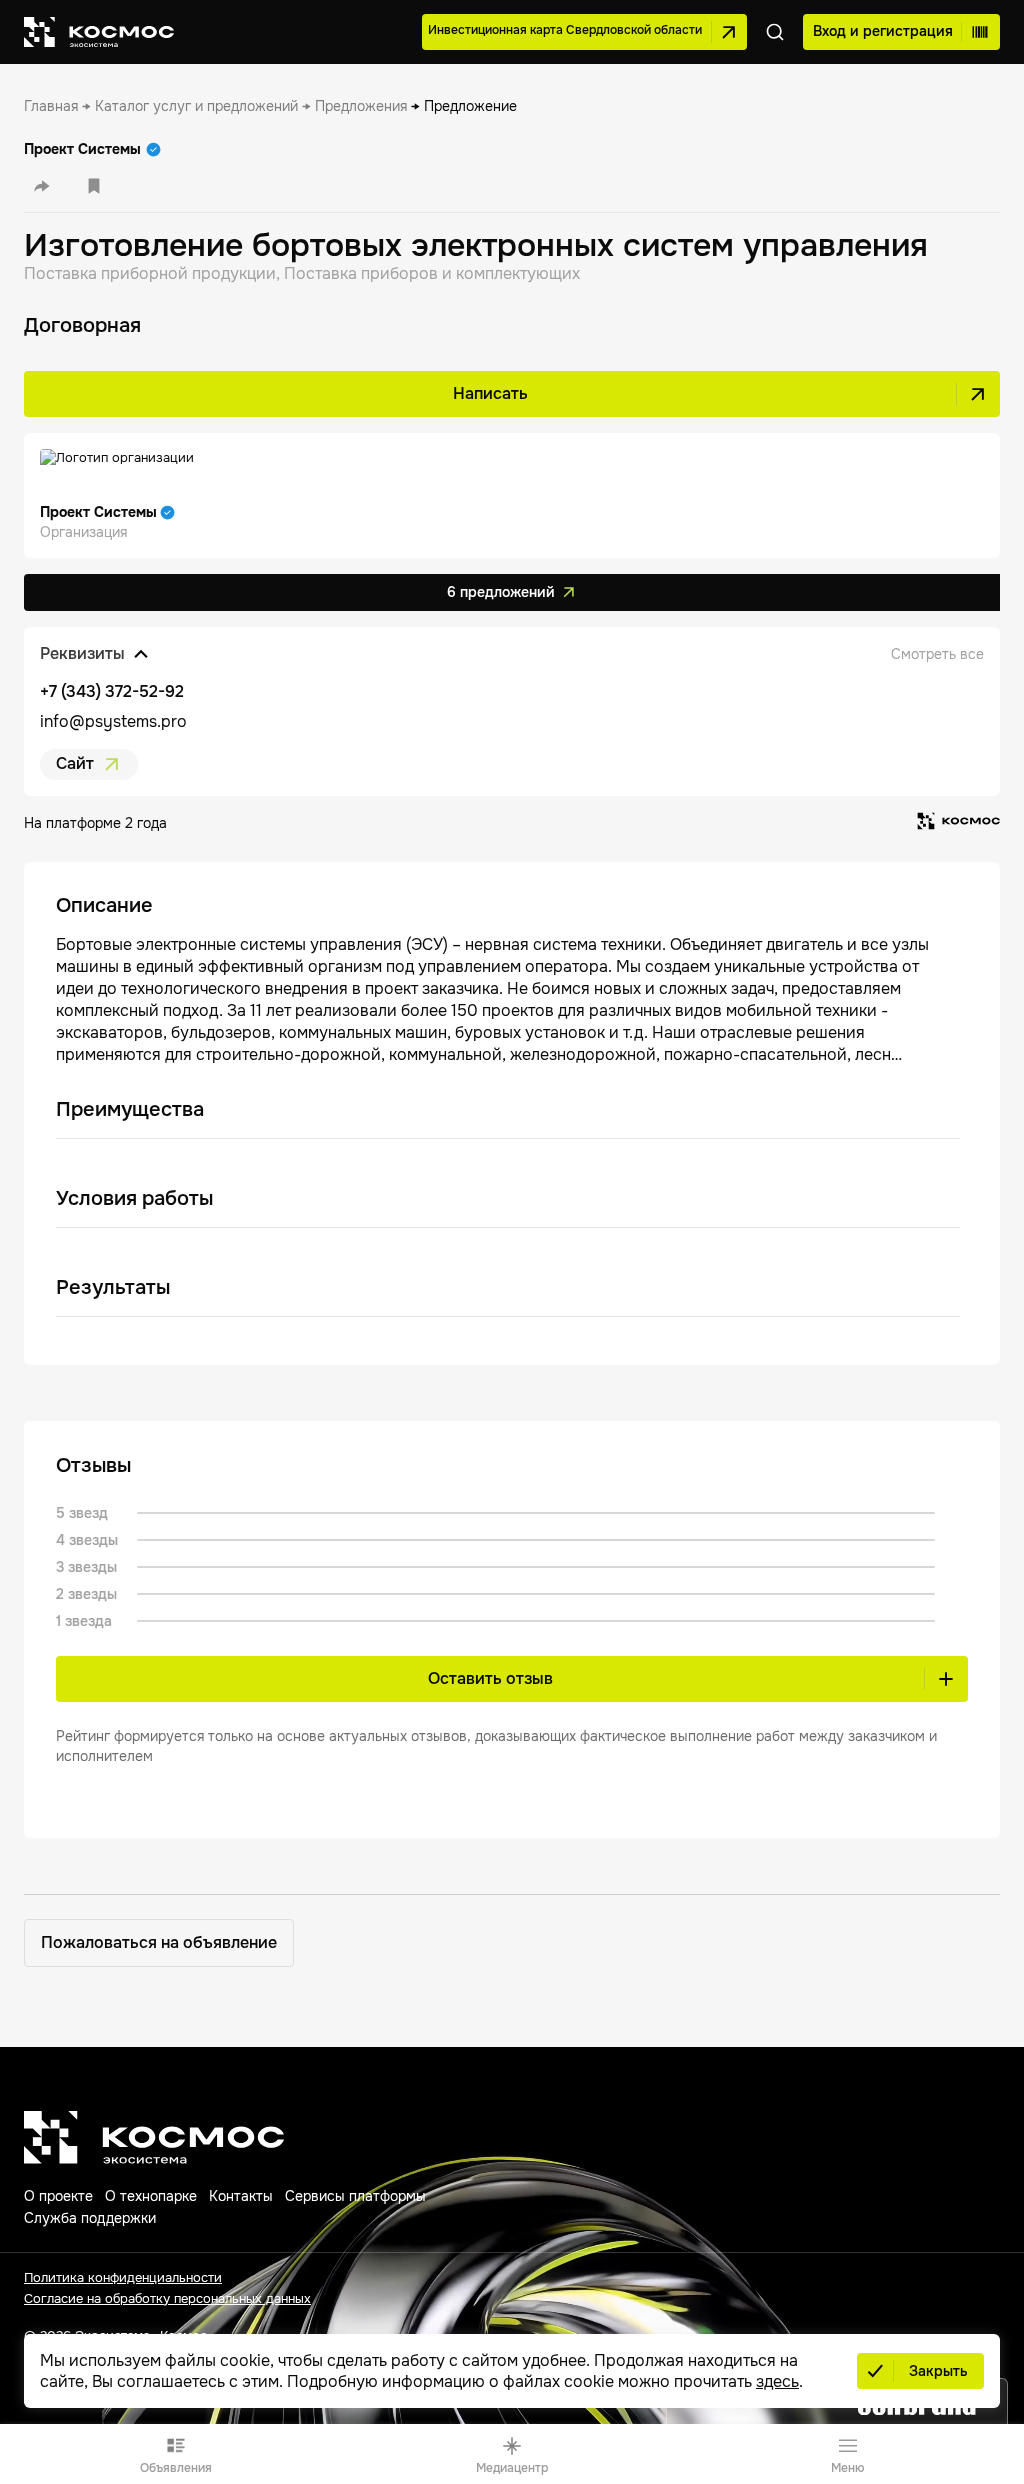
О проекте (58, 2196)
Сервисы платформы (355, 2196)
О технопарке (151, 2196)
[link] (51, 106)
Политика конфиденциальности (123, 2277)
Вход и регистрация (883, 31)
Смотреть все (937, 654)
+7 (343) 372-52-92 (112, 691)
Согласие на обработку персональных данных (167, 2298)
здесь (777, 2381)
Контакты (241, 2196)
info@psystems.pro (113, 721)
